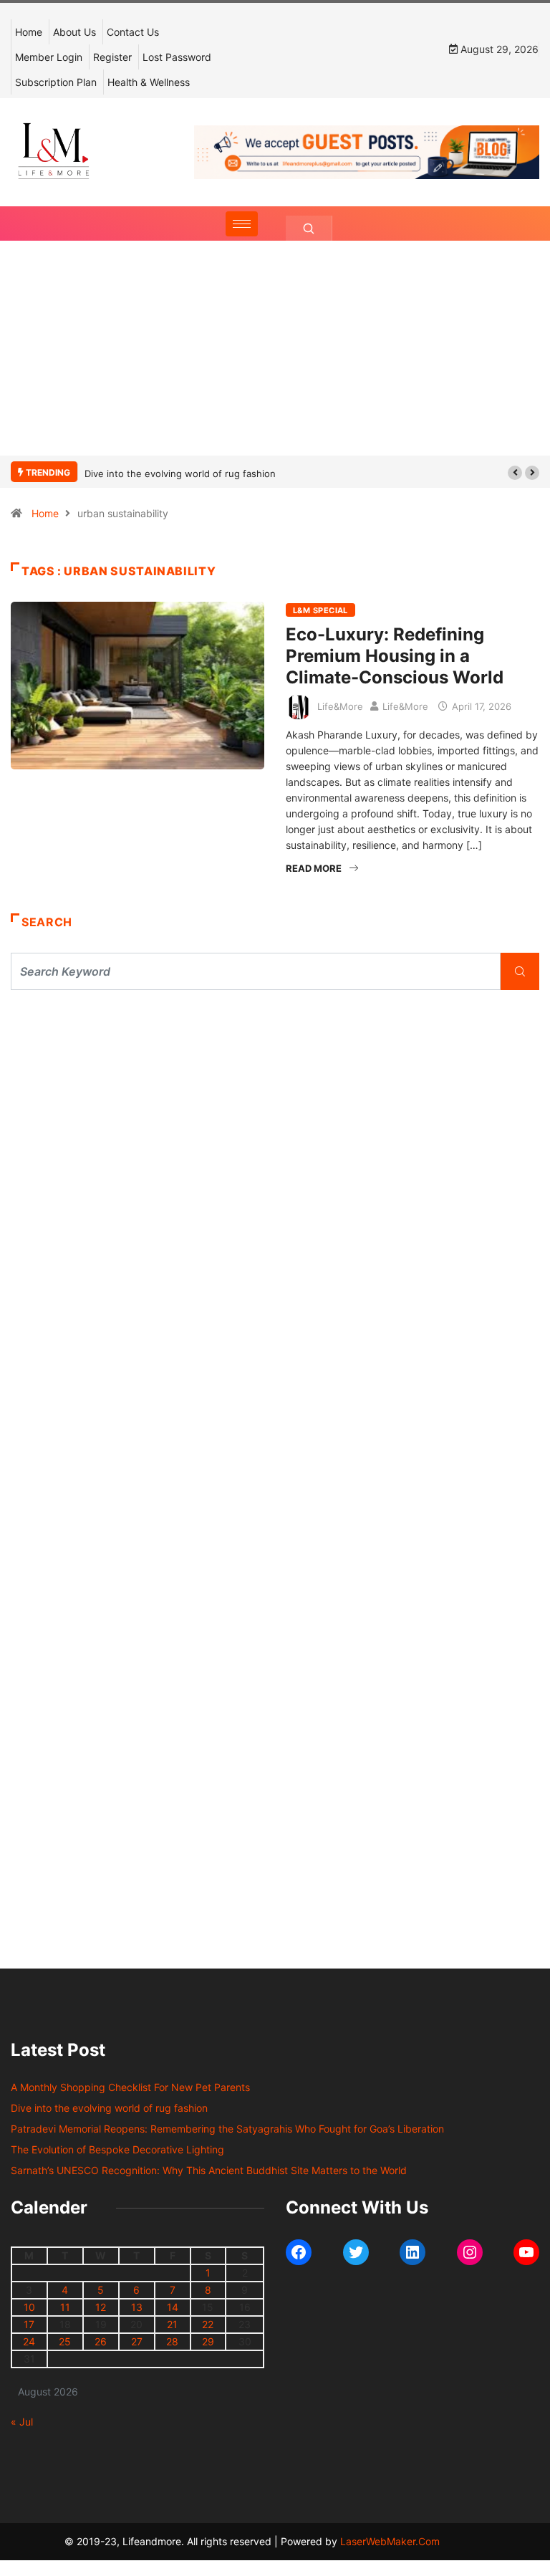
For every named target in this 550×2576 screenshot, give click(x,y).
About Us (74, 32)
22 (208, 2324)
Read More (314, 868)
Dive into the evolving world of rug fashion (183, 474)
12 (101, 2307)
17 (29, 2324)
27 (137, 2341)
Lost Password (177, 57)
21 (172, 2324)
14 (173, 2307)
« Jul (22, 2422)
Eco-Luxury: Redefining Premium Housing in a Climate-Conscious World (395, 656)
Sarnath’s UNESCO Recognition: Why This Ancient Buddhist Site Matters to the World (209, 2170)
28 (172, 2341)
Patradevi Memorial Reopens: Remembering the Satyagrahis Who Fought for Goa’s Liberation (227, 2129)
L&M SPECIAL (320, 610)
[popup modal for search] (309, 228)
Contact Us (133, 32)
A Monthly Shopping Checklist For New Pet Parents (130, 2087)
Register (112, 57)
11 (65, 2307)
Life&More (340, 706)
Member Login (49, 57)
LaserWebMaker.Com (390, 2541)
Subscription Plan (56, 82)
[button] (515, 473)
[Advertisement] (275, 362)
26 (101, 2341)
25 (65, 2341)
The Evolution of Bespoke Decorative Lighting (117, 2149)
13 (137, 2307)
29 (208, 2341)
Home (29, 32)
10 (29, 2307)
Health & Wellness (149, 82)
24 (29, 2341)
